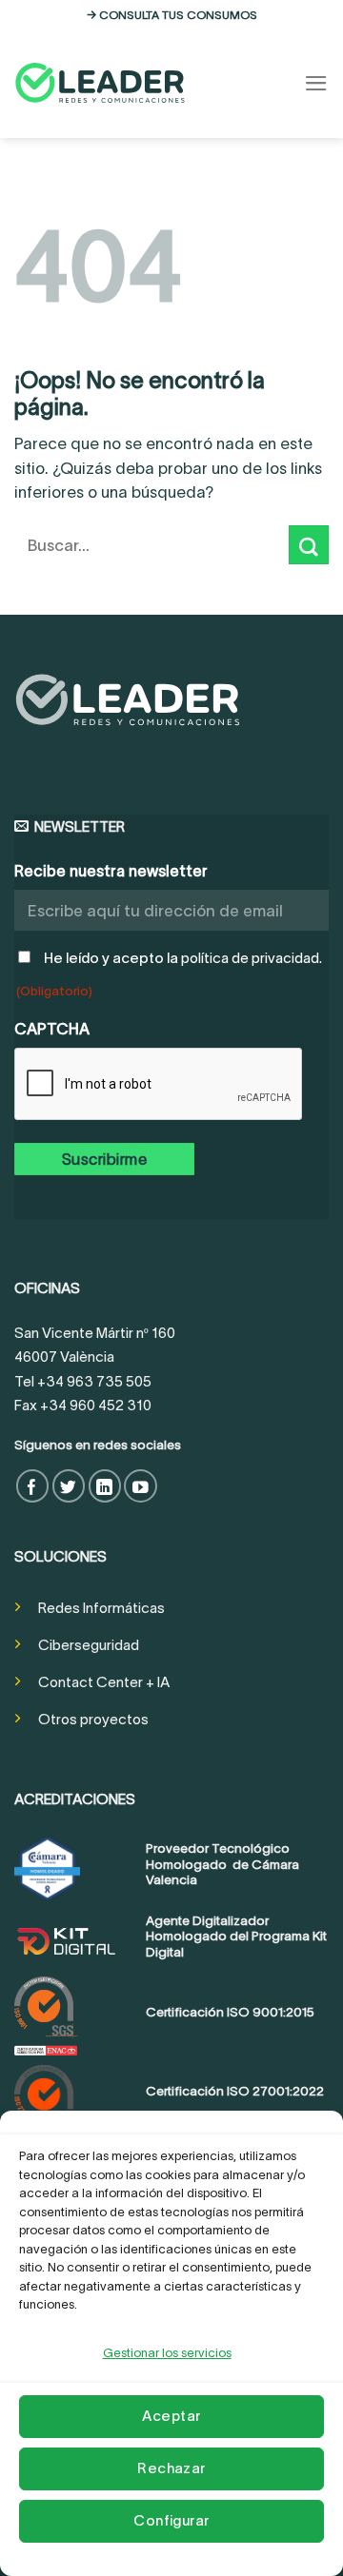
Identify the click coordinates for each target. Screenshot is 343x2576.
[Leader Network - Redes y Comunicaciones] (100, 83)
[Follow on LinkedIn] (105, 1486)
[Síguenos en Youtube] (141, 1486)
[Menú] (316, 83)
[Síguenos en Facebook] (33, 1486)
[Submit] (309, 545)
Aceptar (171, 2416)
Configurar (171, 2520)
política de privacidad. (252, 958)
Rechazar (171, 2468)
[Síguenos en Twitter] (69, 1486)
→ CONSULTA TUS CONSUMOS (172, 15)
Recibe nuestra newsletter (111, 871)
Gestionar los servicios (167, 2353)
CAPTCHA (52, 1029)
